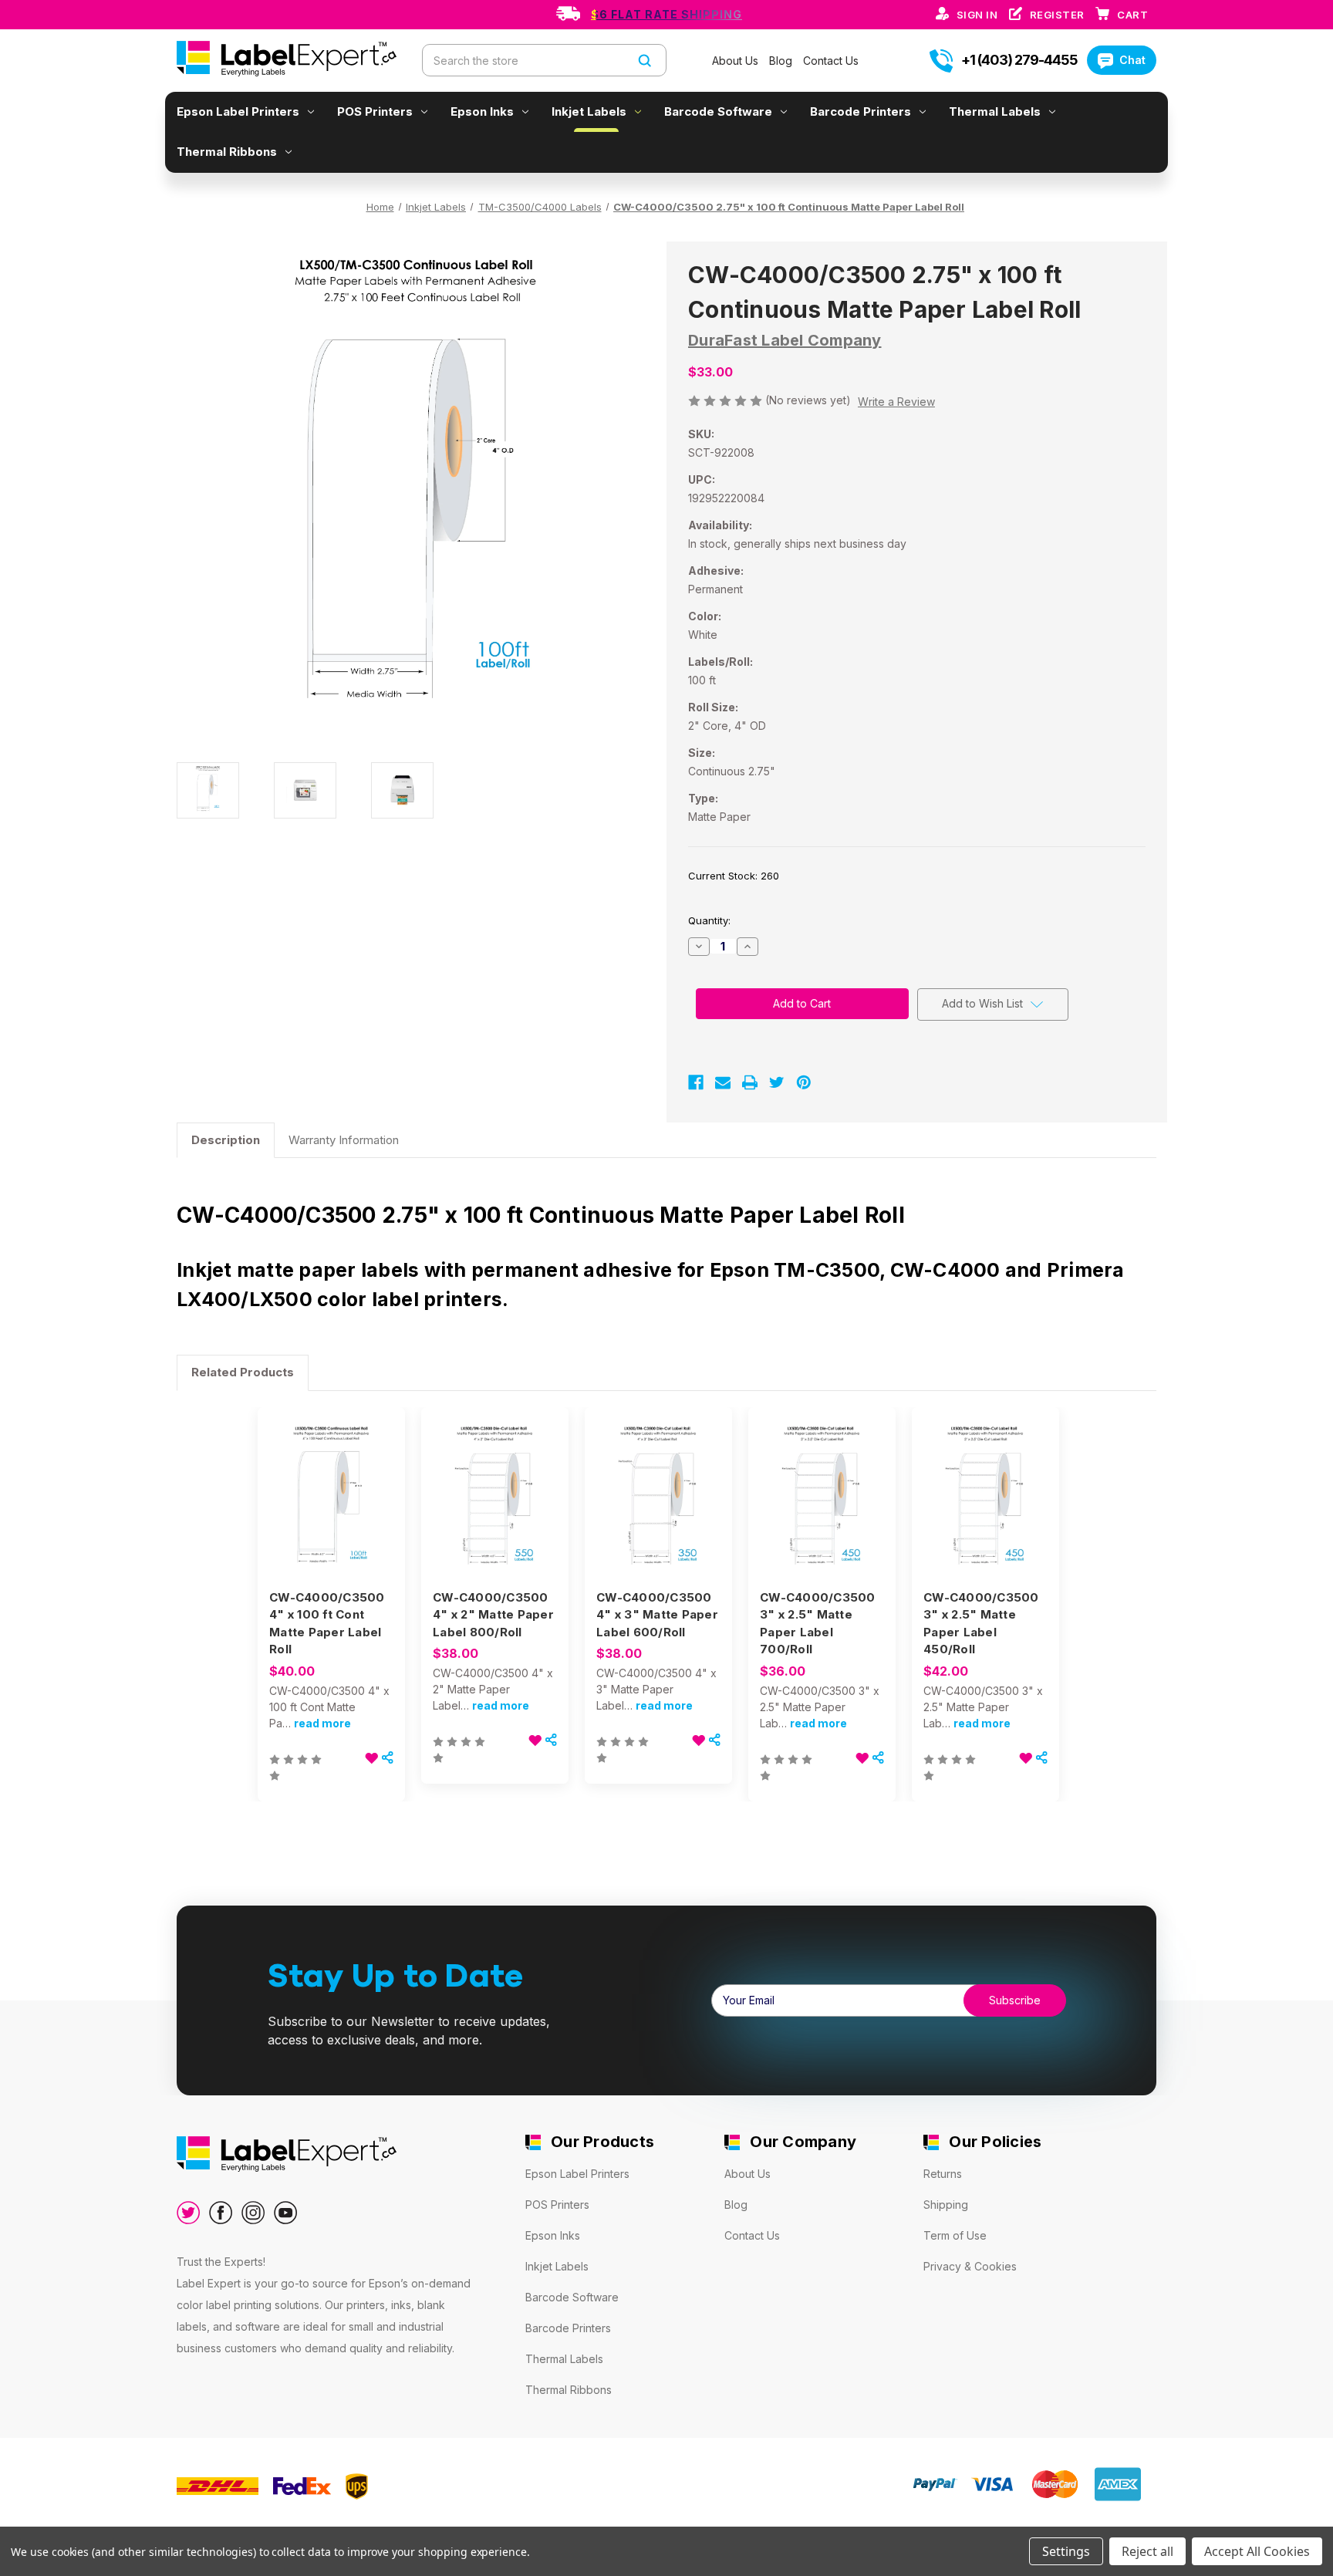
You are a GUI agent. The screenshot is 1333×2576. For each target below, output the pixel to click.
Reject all (1147, 2551)
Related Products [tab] (243, 1372)
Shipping (946, 2205)
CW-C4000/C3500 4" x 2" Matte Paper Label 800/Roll (493, 1615)
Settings (1066, 2551)
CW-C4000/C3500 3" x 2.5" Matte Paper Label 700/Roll (818, 1624)
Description (226, 1140)
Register (1059, 15)
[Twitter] (777, 1082)
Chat (1132, 60)
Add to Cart (495, 1513)
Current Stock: (734, 876)
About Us (737, 61)
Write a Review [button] (896, 402)
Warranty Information (344, 1140)
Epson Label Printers (238, 111)
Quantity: (709, 920)
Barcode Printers (861, 111)
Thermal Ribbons (227, 152)
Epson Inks (482, 111)
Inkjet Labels (589, 111)
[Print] (750, 1082)
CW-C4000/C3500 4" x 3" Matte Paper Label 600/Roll (657, 1615)
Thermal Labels (995, 111)
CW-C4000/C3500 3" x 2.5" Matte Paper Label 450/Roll (981, 1624)
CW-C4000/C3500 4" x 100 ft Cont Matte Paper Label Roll (327, 1624)
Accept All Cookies (1257, 2551)
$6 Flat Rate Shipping (666, 14)
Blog (782, 61)
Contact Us (831, 61)
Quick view (328, 1486)
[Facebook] (696, 1082)
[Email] (723, 1082)
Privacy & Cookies (970, 2266)
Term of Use (955, 2235)
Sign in (979, 15)
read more (322, 1723)
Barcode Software (718, 111)
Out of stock (331, 1513)
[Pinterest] (804, 1082)
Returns (943, 2174)
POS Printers (375, 111)
